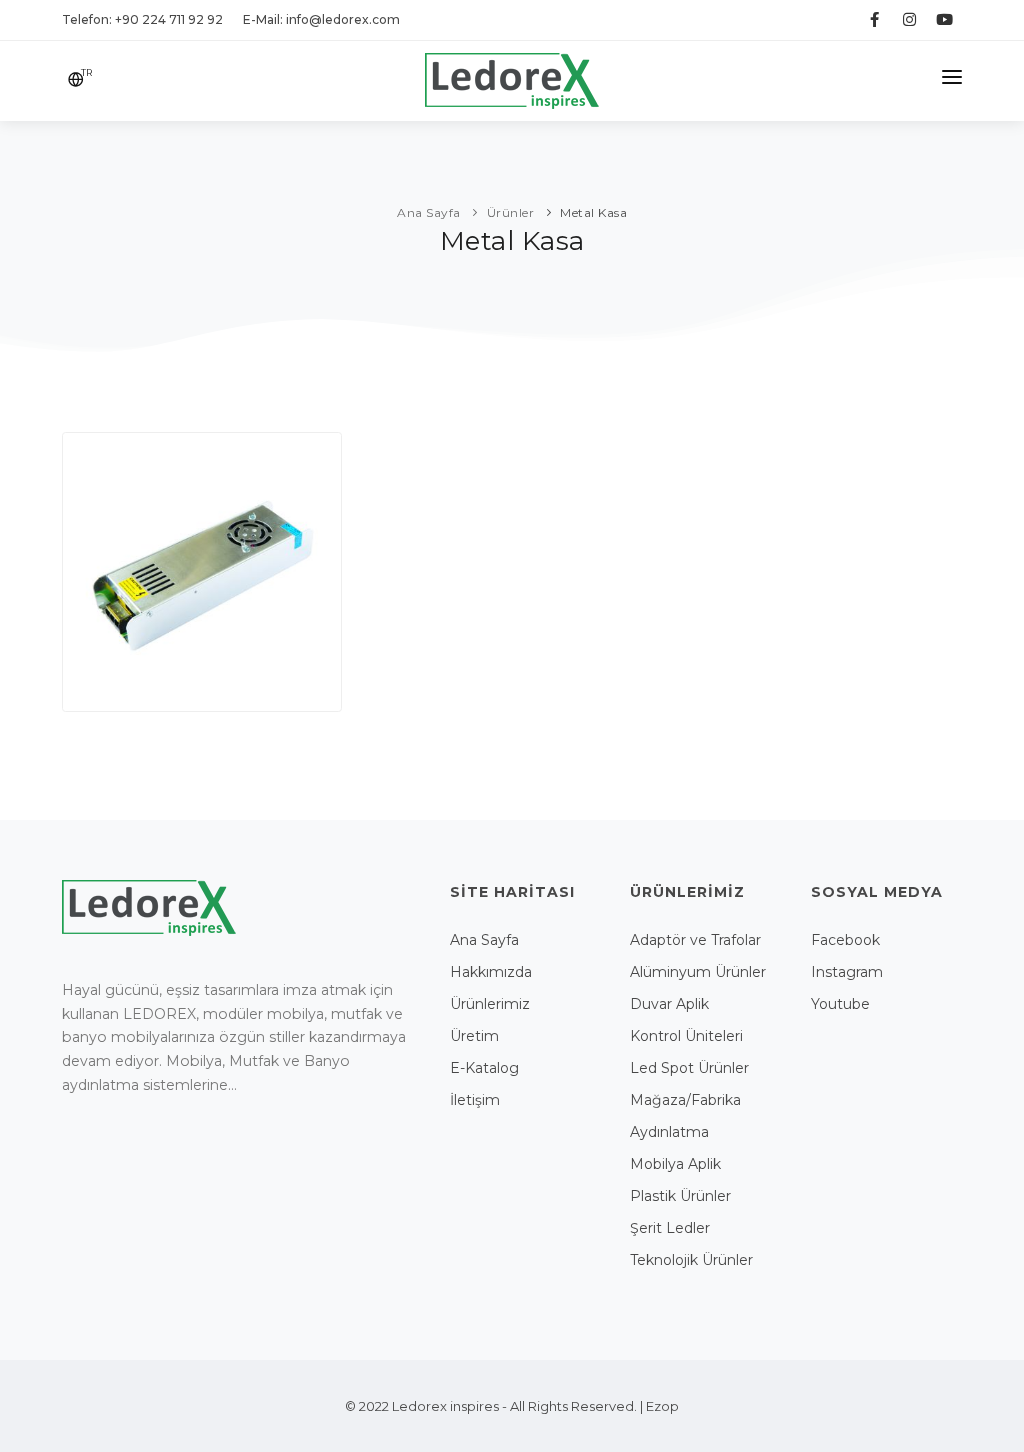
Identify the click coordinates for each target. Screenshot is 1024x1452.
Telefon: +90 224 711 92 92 (142, 19)
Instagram (847, 972)
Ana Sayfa (484, 940)
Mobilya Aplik (675, 1164)
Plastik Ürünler (680, 1196)
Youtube (840, 1004)
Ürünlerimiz (490, 1004)
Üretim (474, 1036)
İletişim (475, 1100)
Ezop (662, 1406)
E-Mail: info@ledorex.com (321, 19)
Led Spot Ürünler (689, 1068)
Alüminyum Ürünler (698, 972)
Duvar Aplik (669, 1004)
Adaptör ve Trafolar (695, 940)
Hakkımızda (491, 972)
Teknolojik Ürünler (691, 1260)
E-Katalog (484, 1068)
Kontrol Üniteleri (686, 1036)
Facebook (845, 940)
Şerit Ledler (670, 1228)
